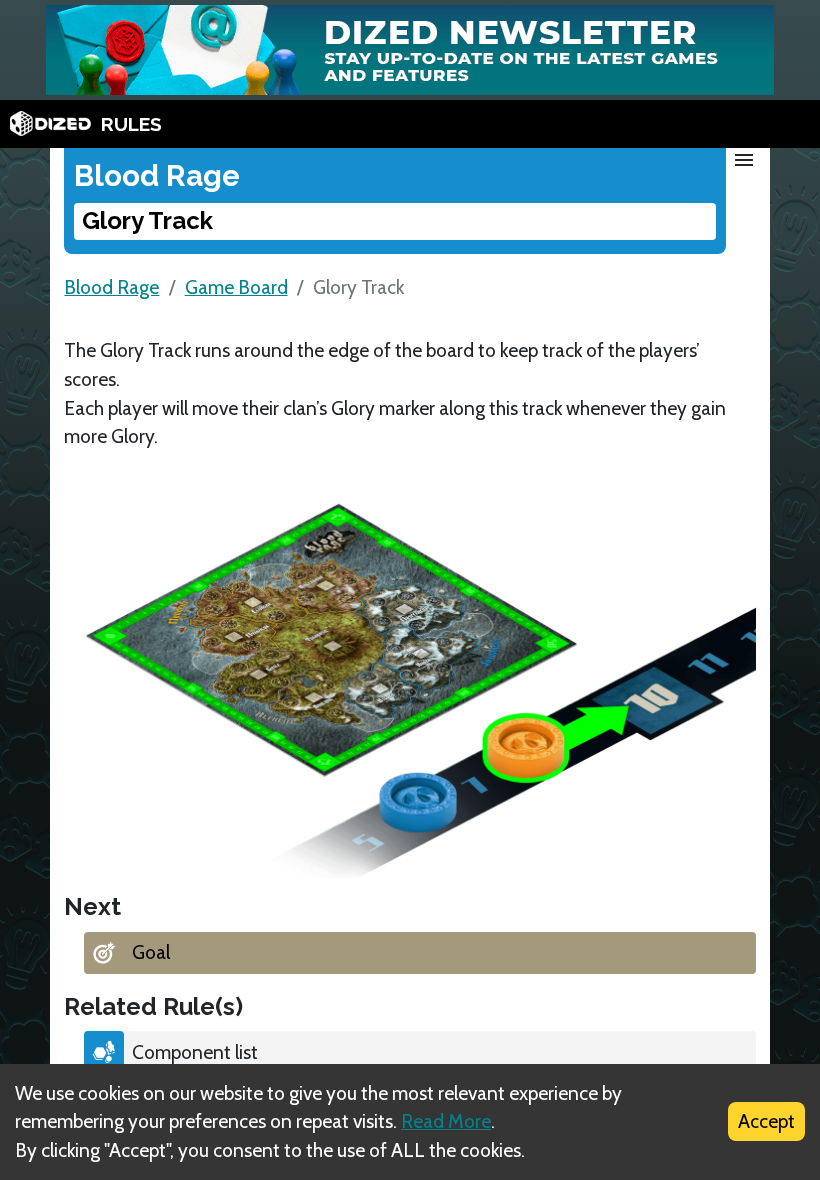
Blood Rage (111, 287)
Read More (446, 1121)
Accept (766, 1121)
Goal (151, 952)
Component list (195, 1052)
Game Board (236, 287)
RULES (131, 124)
